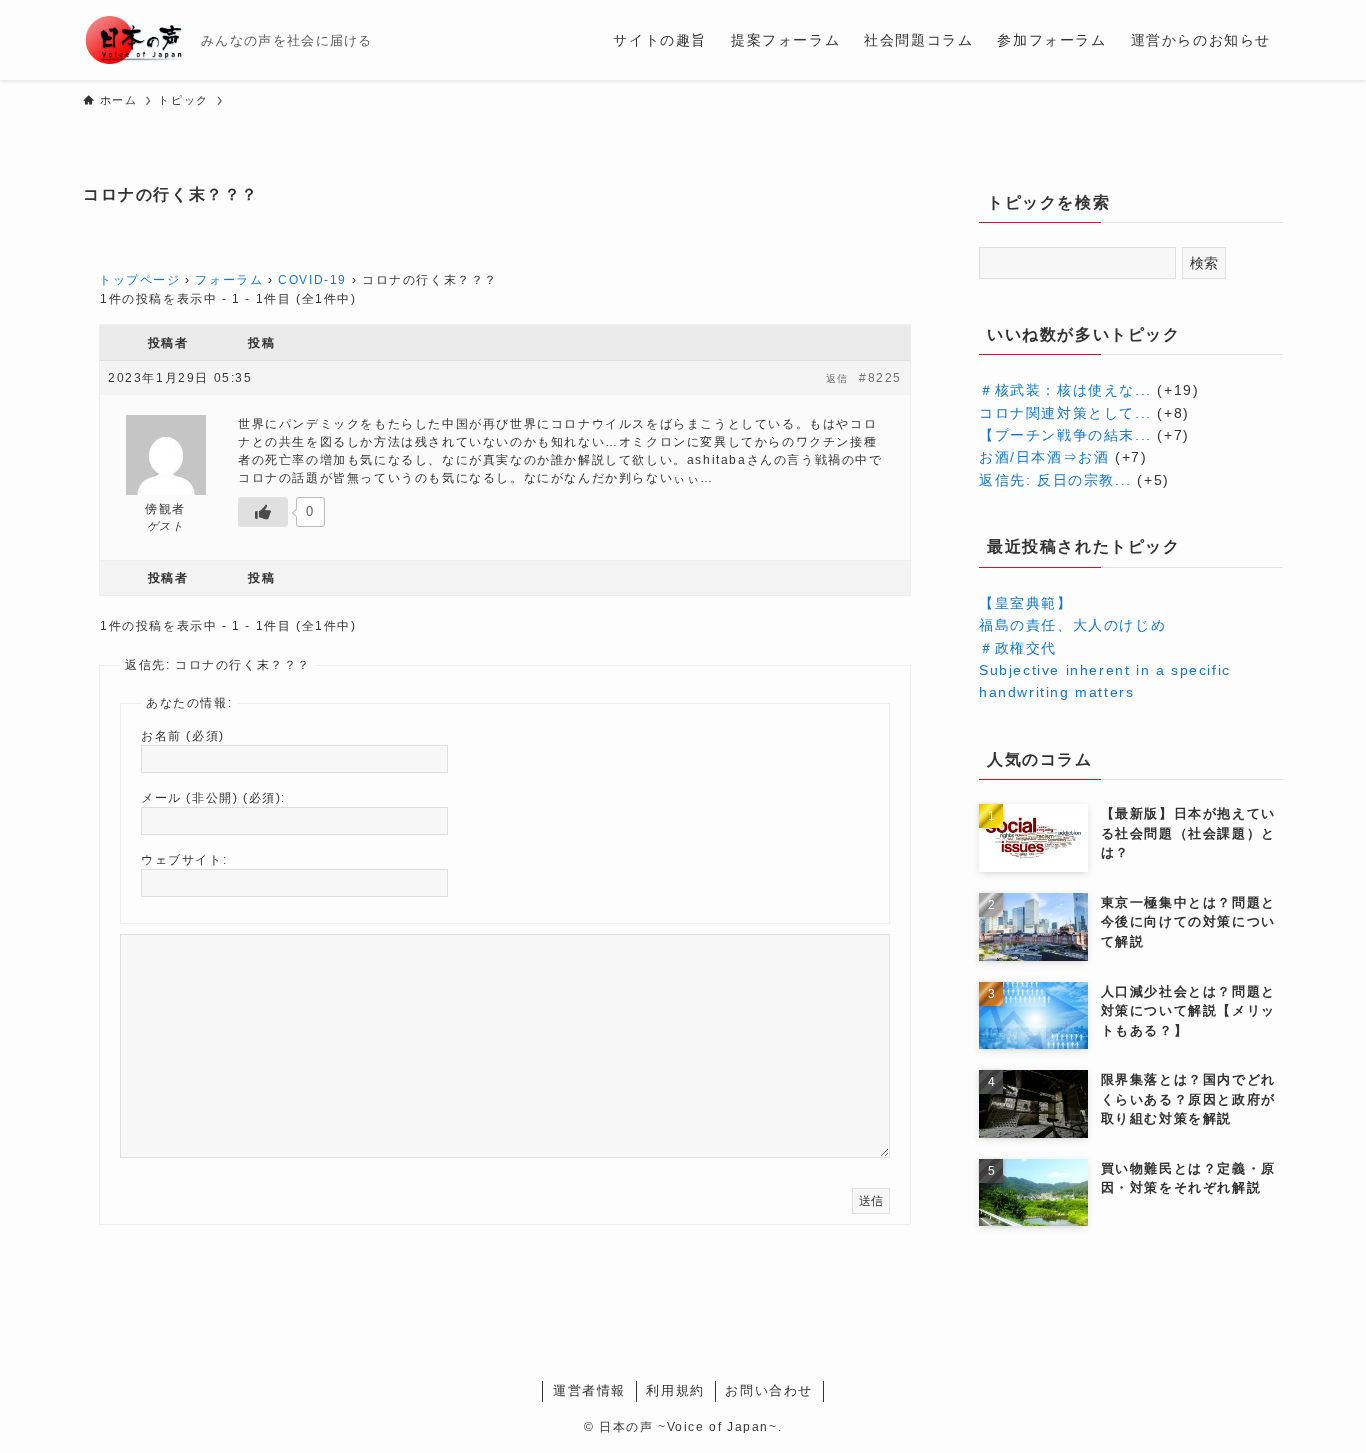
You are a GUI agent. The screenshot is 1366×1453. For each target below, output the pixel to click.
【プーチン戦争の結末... (1065, 435)
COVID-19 (312, 280)
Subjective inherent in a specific (1105, 670)
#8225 (880, 378)
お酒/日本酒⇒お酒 (1044, 457)
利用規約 (675, 1390)
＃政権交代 (1018, 648)
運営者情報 (589, 1390)
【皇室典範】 (1026, 603)
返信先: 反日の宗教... (1055, 480)
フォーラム (229, 280)
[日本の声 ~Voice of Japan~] (134, 40)
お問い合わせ (769, 1390)
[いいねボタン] (263, 512)
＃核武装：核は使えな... (1065, 390)
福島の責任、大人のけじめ (1072, 625)
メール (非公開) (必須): (213, 798)
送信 (871, 1201)
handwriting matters (1056, 692)
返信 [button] (837, 378)
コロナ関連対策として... (1065, 413)
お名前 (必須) (183, 736)
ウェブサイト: (184, 860)
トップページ (140, 280)
